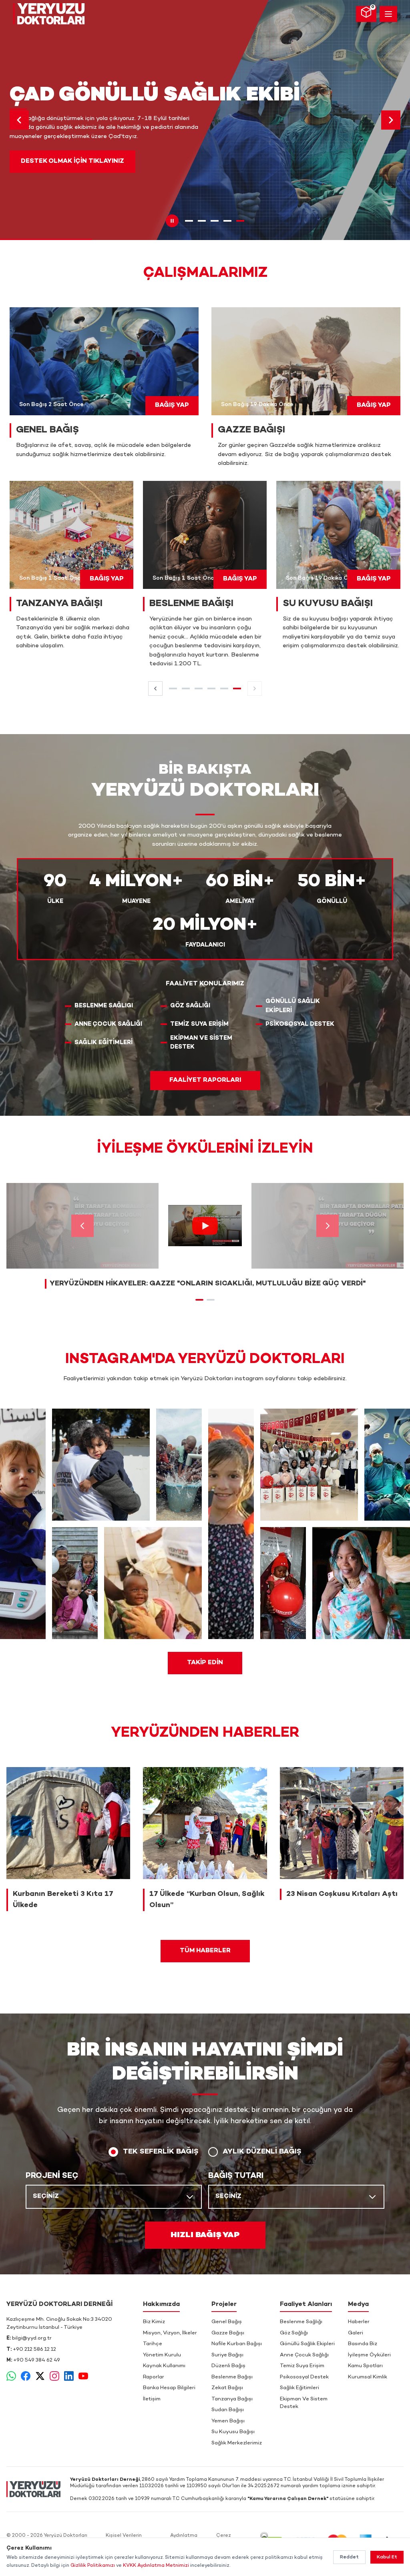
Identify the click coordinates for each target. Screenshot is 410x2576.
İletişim (152, 2399)
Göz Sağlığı (294, 2333)
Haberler (359, 2322)
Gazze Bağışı (228, 2333)
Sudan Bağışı (228, 2410)
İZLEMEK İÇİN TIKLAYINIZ (61, 168)
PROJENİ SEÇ (52, 2176)
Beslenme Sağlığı (301, 2322)
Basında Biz (363, 2344)
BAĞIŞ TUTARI (236, 2176)
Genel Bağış (227, 2322)
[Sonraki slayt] (391, 120)
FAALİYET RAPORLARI (205, 1080)
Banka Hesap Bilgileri (169, 2388)
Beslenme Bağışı (232, 2377)
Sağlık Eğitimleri (299, 2388)
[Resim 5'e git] (240, 221)
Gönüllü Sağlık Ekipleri (307, 2344)
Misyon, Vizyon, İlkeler (170, 2333)
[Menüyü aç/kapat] (388, 14)
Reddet (349, 2557)
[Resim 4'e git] (227, 221)
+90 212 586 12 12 (34, 2350)
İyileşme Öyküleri (369, 2355)
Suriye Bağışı (227, 2355)
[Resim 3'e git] (215, 221)
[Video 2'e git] (211, 1300)
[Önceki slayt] (19, 120)
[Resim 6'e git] (237, 689)
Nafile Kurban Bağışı (237, 2344)
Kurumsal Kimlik (368, 2377)
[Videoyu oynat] (205, 1226)
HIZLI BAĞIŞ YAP (205, 2235)
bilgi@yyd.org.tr (32, 2338)
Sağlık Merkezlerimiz (237, 2443)
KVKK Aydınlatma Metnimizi (156, 2566)
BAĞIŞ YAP (172, 405)
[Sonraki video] (328, 1226)
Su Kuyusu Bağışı (233, 2432)
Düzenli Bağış (228, 2366)
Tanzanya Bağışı (232, 2399)
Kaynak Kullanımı (164, 2366)
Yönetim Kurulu (162, 2355)
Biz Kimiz (154, 2322)
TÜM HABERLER (205, 1951)
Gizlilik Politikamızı (93, 2566)
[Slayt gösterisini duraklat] (172, 221)
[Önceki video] (82, 1226)
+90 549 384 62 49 (37, 2360)
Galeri (356, 2333)
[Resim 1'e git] (189, 221)
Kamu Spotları (365, 2366)
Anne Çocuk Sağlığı (304, 2355)
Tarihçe (153, 2344)
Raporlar (154, 2377)
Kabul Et (387, 2557)
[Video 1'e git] (199, 1300)
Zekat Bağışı (227, 2388)
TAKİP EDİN (205, 1663)
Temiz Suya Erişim (302, 2366)
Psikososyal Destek (304, 2377)
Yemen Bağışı (228, 2421)
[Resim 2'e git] (202, 221)
